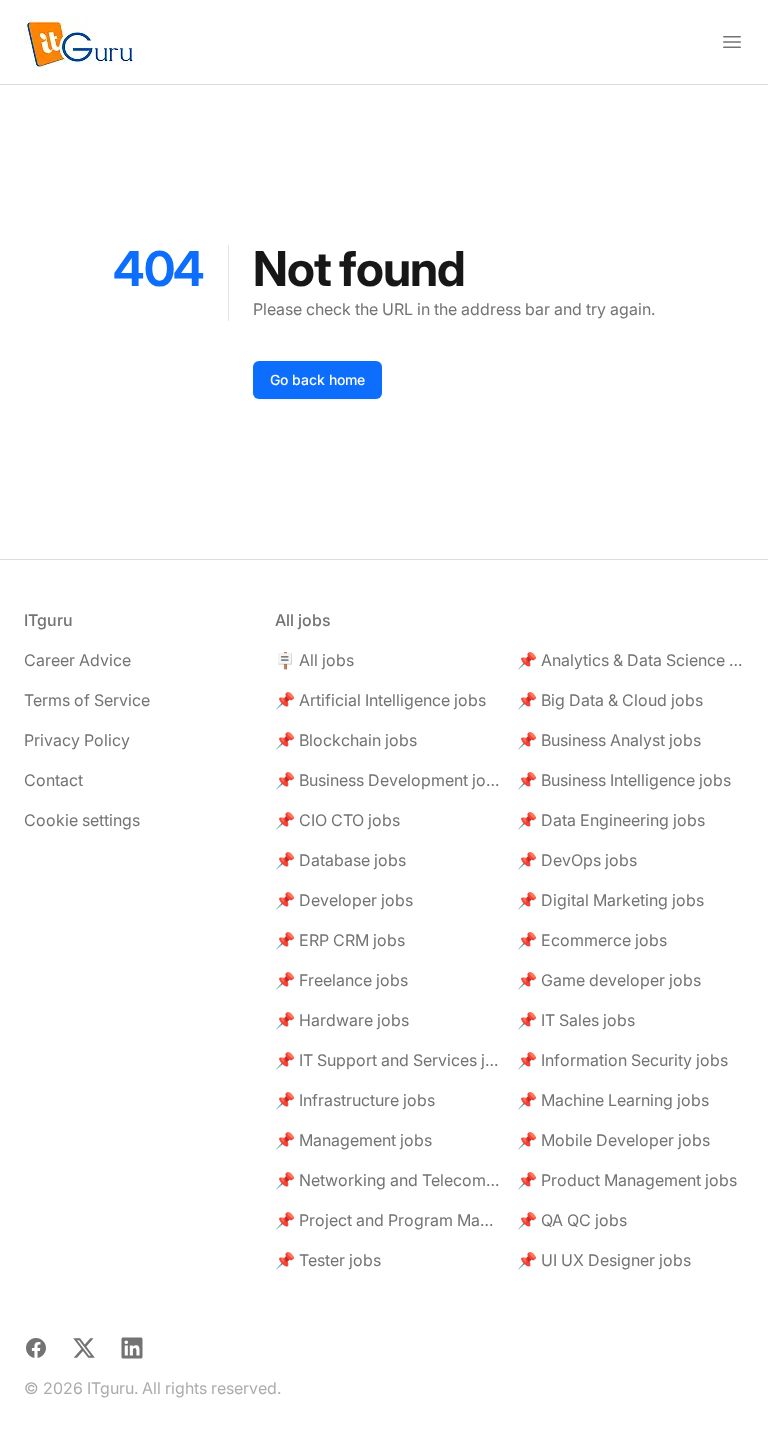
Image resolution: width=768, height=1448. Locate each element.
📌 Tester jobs (328, 1260)
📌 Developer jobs (344, 900)
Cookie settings (82, 820)
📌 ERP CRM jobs (340, 940)
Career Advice (77, 660)
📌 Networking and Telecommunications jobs (388, 1180)
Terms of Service (87, 700)
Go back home (317, 379)
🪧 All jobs (314, 660)
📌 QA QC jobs (572, 1220)
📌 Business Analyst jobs (609, 740)
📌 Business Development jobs (388, 780)
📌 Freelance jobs (341, 980)
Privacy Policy (77, 740)
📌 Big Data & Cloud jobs (610, 700)
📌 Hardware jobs (342, 1020)
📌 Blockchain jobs (346, 740)
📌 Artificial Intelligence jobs (380, 700)
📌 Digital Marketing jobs (610, 900)
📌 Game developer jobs (609, 980)
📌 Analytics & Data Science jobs (630, 660)
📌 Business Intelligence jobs (624, 780)
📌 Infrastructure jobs (355, 1100)
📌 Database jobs (340, 860)
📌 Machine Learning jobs (613, 1100)
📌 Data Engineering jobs (611, 820)
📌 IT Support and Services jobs (388, 1060)
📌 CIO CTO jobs (337, 820)
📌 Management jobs (353, 1140)
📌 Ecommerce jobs (592, 940)
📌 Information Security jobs (622, 1060)
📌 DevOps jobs (577, 860)
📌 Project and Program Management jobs (388, 1220)
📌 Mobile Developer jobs (613, 1140)
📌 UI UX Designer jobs (604, 1260)
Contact (53, 780)
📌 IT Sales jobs (576, 1020)
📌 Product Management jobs (627, 1180)
